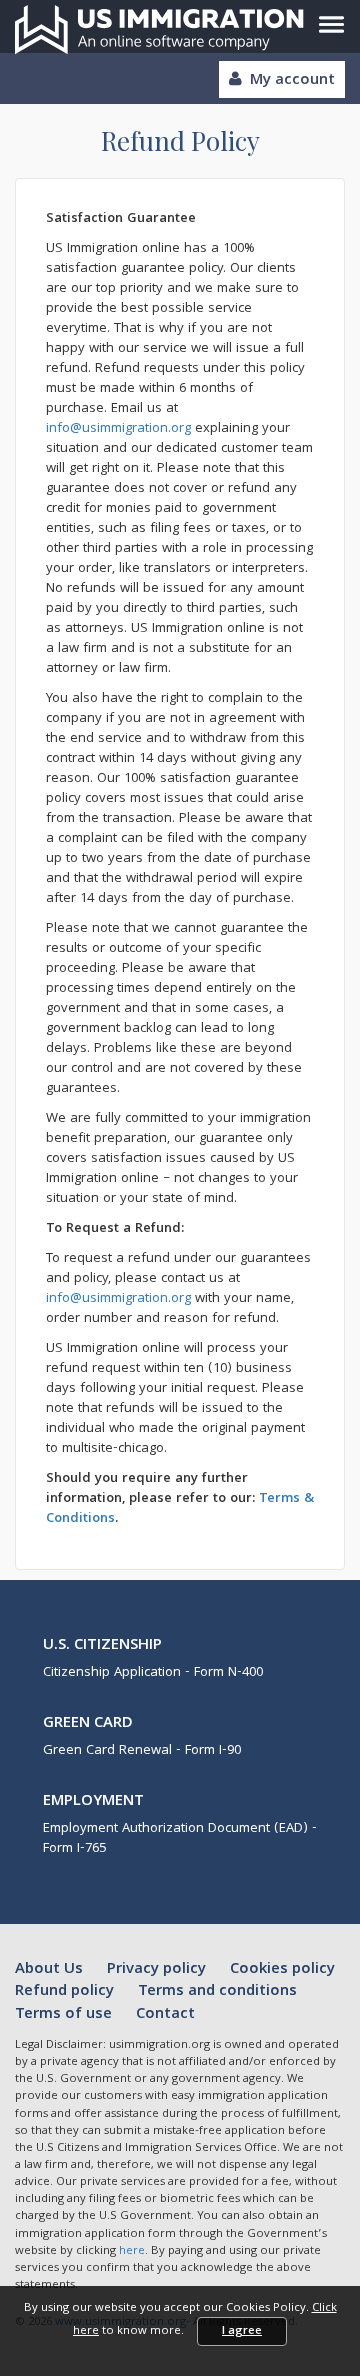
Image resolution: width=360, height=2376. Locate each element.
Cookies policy (282, 1970)
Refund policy (66, 1992)
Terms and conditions (217, 1992)
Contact (165, 2015)
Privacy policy (158, 1970)
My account (292, 81)
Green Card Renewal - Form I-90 (142, 1751)
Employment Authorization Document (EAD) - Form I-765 (180, 1839)
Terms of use (65, 2015)
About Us (51, 1970)
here (132, 2251)
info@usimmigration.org (118, 429)
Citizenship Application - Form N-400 (153, 1673)
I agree (242, 2331)
